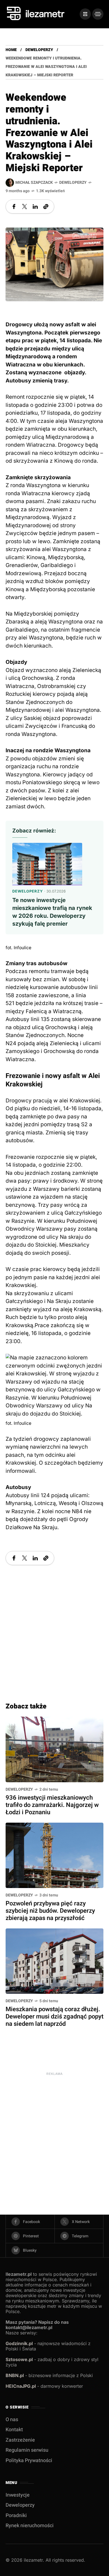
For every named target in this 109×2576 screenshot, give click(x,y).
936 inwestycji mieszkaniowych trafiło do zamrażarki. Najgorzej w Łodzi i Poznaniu (52, 1805)
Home (11, 50)
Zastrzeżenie (20, 2440)
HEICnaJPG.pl (21, 2386)
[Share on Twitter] (25, 207)
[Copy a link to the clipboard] (46, 207)
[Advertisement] (54, 1628)
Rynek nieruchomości (30, 2526)
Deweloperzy (39, 50)
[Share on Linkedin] (35, 207)
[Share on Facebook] (14, 207)
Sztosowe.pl (19, 2359)
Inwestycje (18, 2495)
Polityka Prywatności (29, 2461)
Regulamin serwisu (27, 2450)
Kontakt (14, 2430)
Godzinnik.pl (19, 2343)
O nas (12, 2420)
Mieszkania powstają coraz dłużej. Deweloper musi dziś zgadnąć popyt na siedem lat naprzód (54, 2017)
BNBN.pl (15, 2375)
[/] (85, 14)
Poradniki (16, 2516)
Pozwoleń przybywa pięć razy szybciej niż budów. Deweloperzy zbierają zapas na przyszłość (50, 1911)
